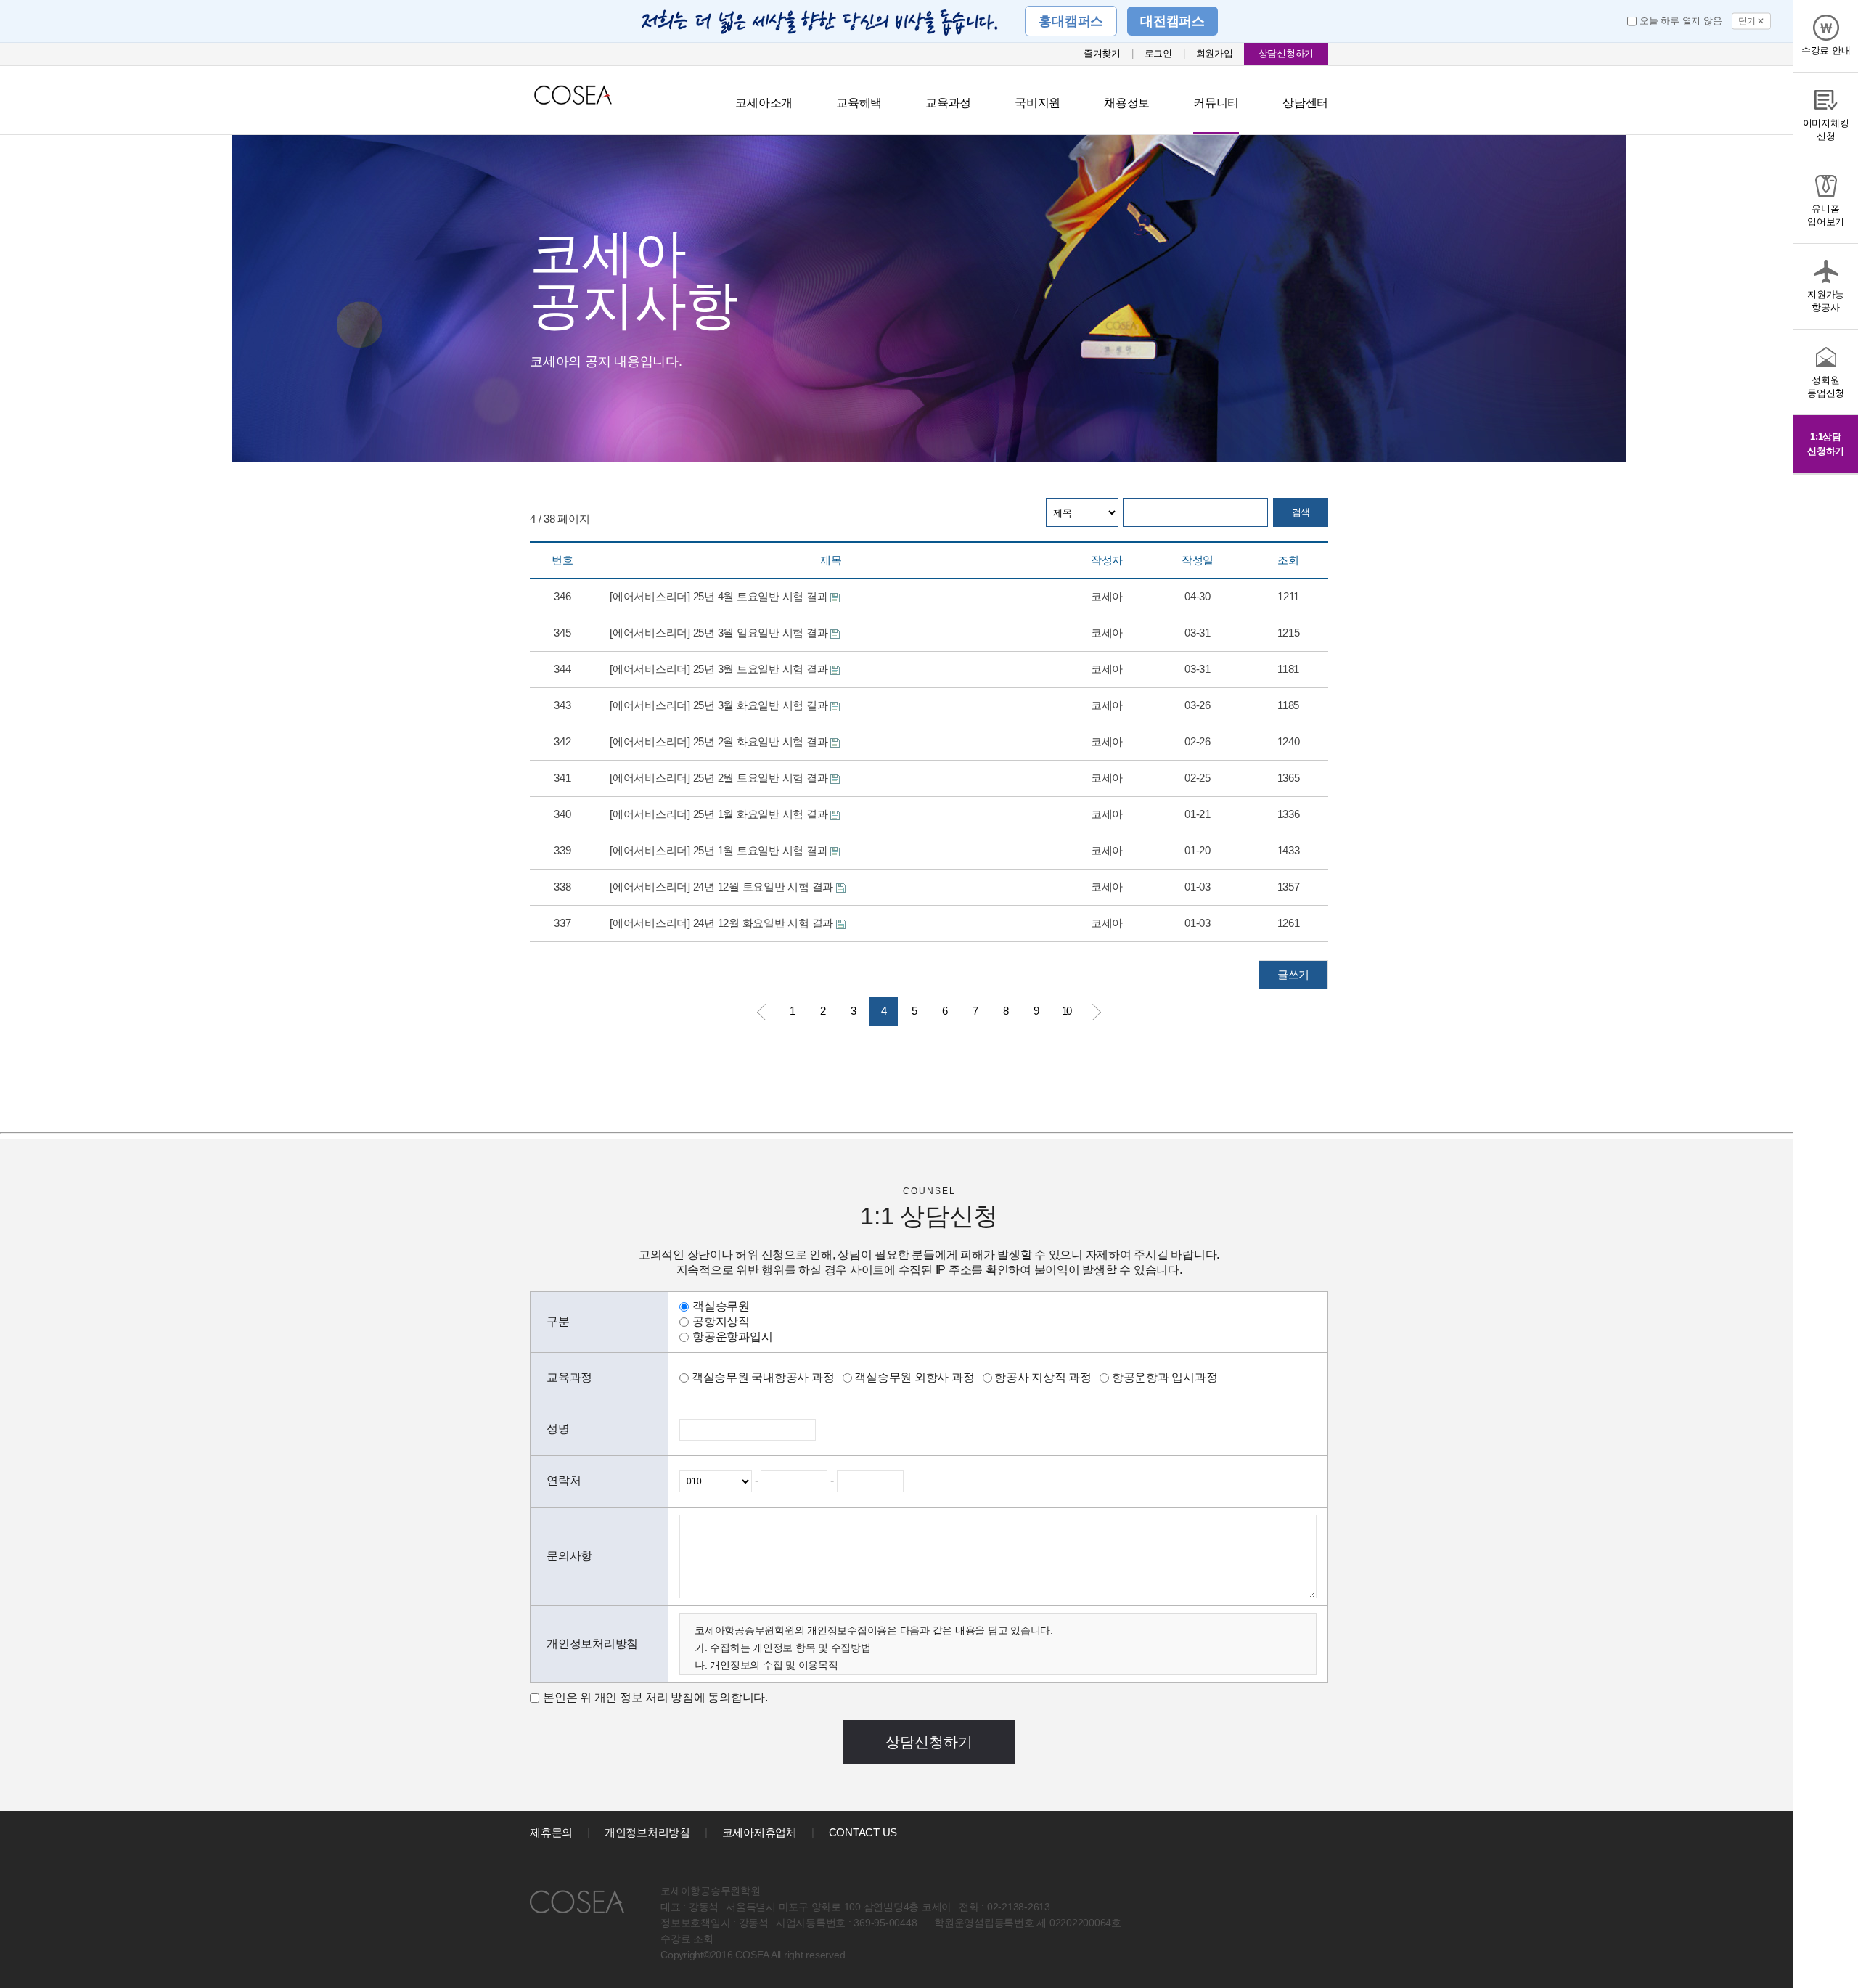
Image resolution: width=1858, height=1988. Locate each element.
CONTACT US (863, 1832)
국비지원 (1038, 103)
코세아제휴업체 (760, 1832)
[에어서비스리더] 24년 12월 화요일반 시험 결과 (723, 923)
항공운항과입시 (732, 1337)
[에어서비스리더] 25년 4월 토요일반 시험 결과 (720, 596)
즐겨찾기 (1102, 53)
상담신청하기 (1286, 53)
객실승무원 (721, 1306)
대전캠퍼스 (1172, 21)
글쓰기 (1293, 974)
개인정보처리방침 (647, 1832)
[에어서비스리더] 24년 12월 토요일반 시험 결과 (723, 887)
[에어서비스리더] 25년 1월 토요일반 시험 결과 (720, 850)
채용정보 (1127, 103)
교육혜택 (859, 103)
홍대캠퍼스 (1071, 21)
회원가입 (1215, 53)
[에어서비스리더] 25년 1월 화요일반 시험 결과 (720, 814)
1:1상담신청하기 (1826, 444)
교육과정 (948, 103)
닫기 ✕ (1751, 21)
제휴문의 (551, 1832)
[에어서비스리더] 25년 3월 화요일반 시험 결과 (720, 705)
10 (1066, 1011)
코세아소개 (764, 103)
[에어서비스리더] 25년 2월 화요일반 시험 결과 (720, 741)
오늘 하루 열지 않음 (1681, 21)
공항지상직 (721, 1321)
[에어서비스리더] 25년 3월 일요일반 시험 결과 (720, 633)
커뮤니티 (1216, 103)
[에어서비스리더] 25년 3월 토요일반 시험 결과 (720, 669)
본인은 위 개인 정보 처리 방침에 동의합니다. (655, 1697)
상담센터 (1305, 103)
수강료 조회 (687, 1939)
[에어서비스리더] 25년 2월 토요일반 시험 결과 (720, 778)
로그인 (1158, 53)
